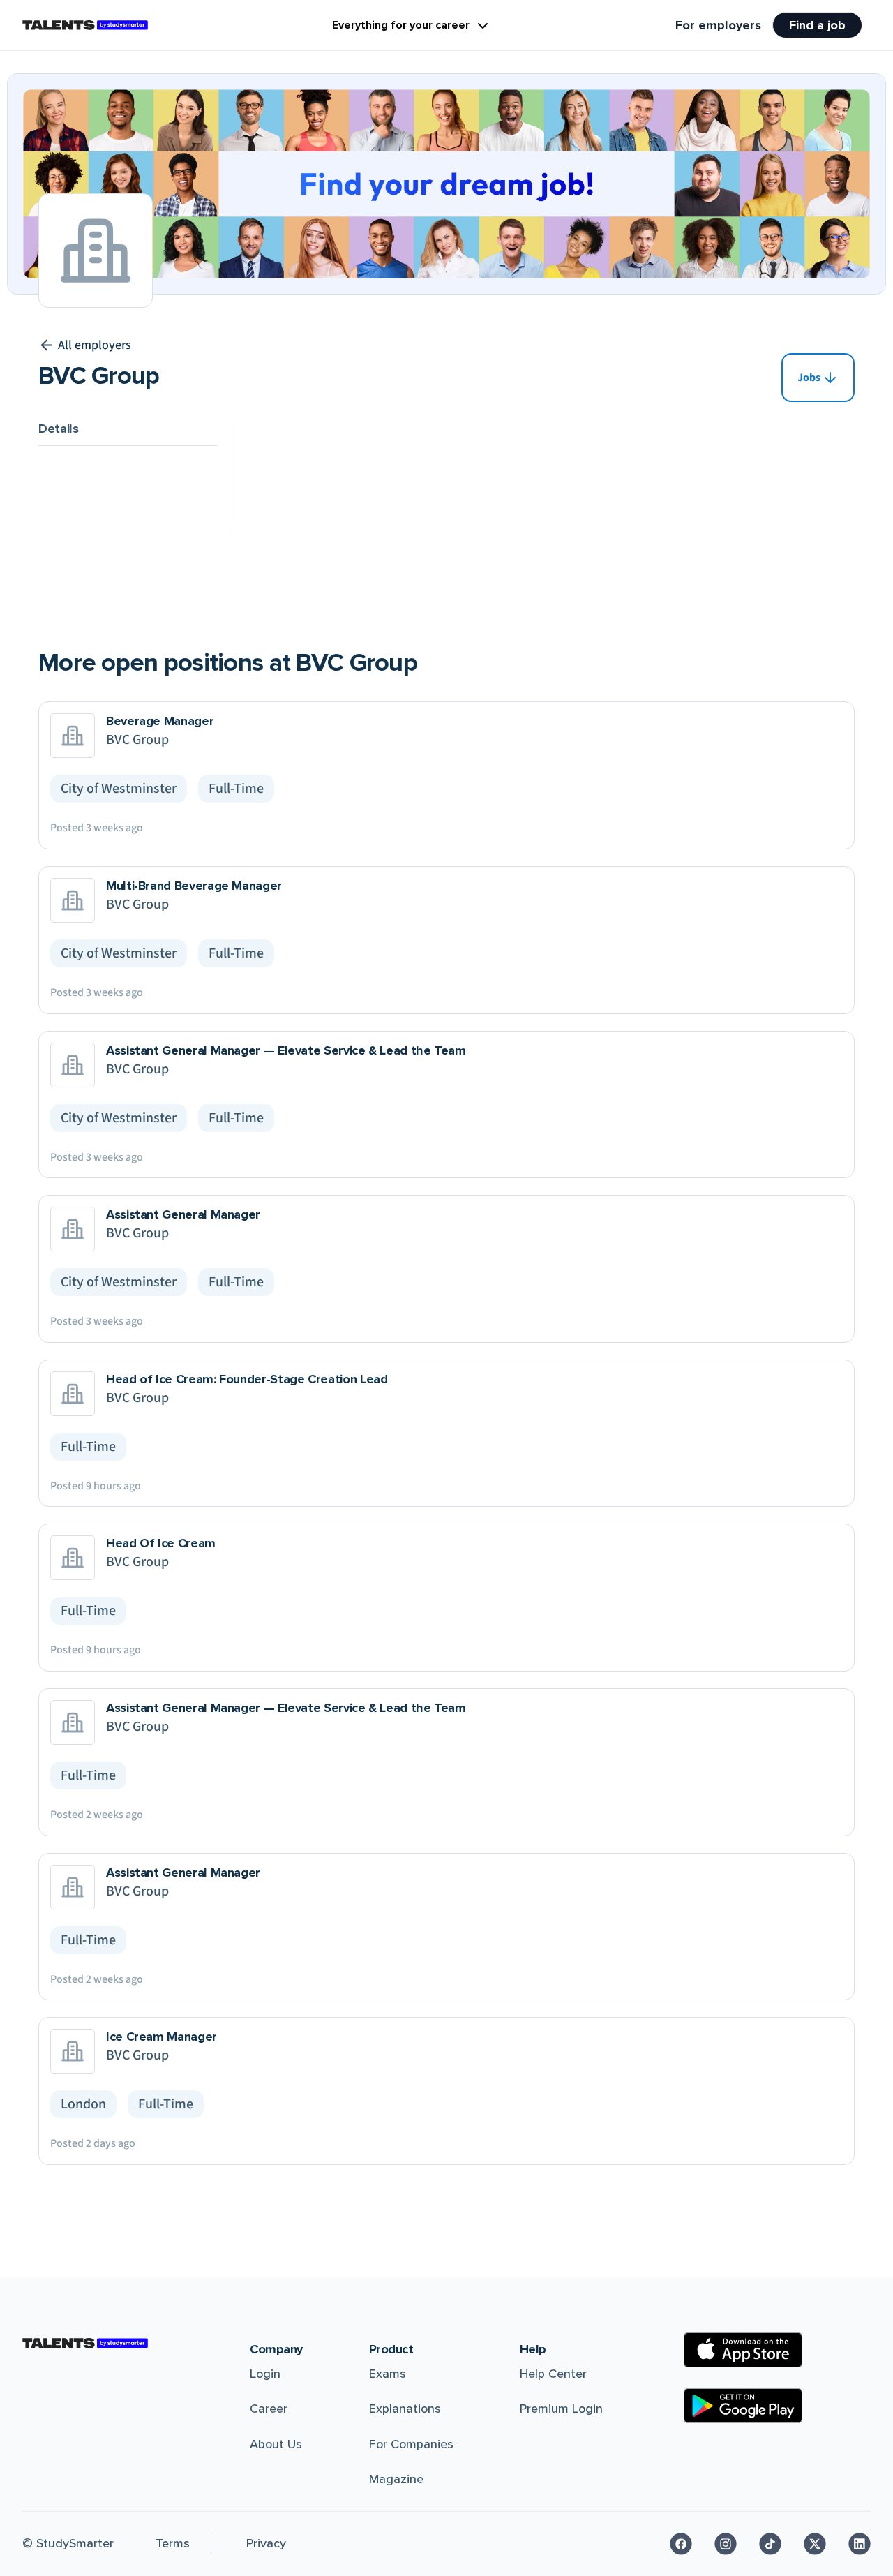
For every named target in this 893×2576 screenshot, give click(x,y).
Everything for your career (401, 25)
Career (269, 2409)
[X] (815, 2544)
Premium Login (561, 2409)
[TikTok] (770, 2544)
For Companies (411, 2444)
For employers (718, 25)
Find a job (817, 25)
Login (265, 2374)
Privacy (266, 2543)
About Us (276, 2444)
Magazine (396, 2479)
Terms (173, 2543)
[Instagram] (726, 2544)
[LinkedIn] (860, 2544)
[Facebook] (681, 2544)
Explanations (405, 2409)
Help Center (553, 2374)
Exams (388, 2374)
